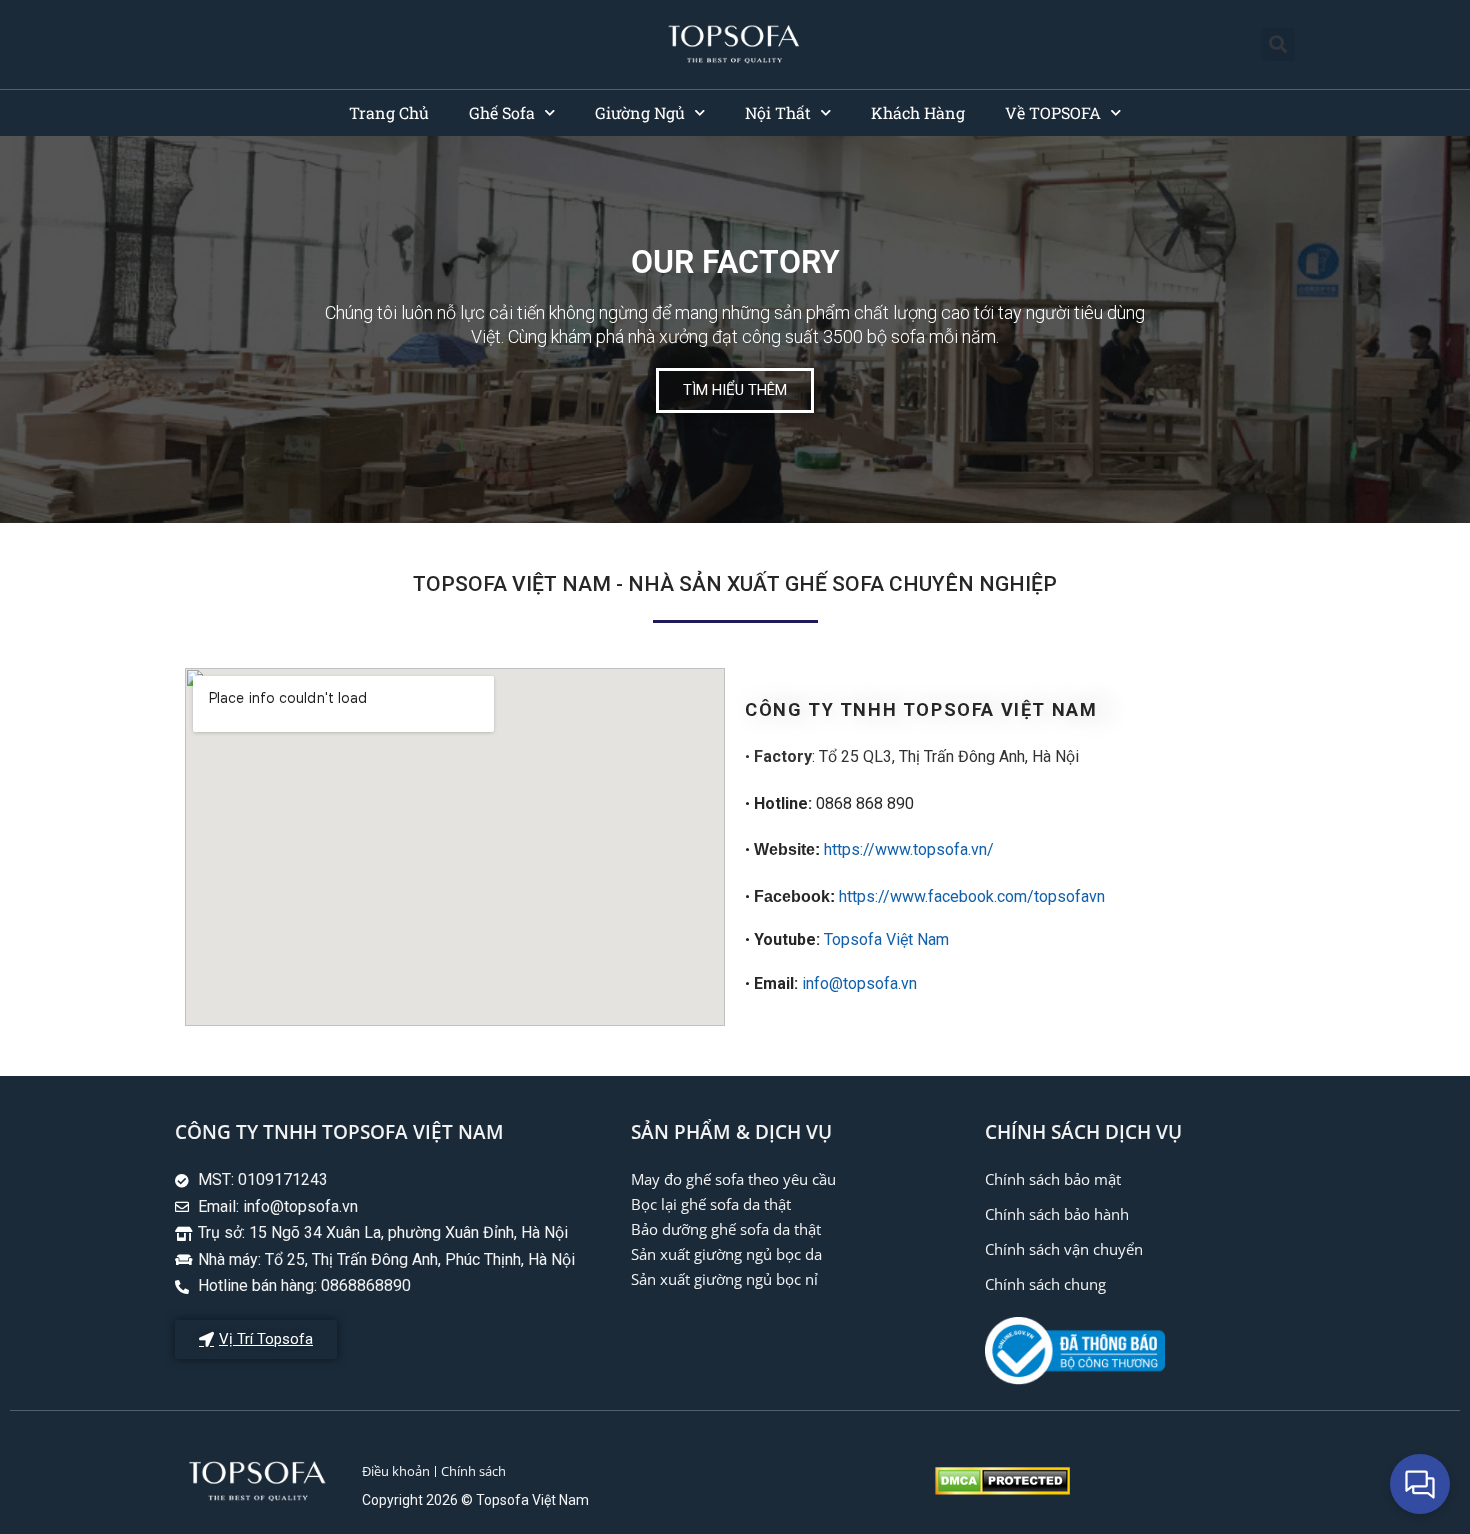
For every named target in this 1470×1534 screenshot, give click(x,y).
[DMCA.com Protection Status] (1002, 1489)
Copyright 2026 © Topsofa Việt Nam (475, 1500)
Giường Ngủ (640, 112)
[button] (1278, 44)
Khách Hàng (918, 112)
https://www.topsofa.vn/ (909, 849)
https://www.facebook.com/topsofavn (972, 896)
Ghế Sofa (502, 112)
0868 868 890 (829, 803)
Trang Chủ (389, 112)
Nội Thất (778, 112)
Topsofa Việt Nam (886, 939)
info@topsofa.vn (859, 983)
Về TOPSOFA (1053, 112)
